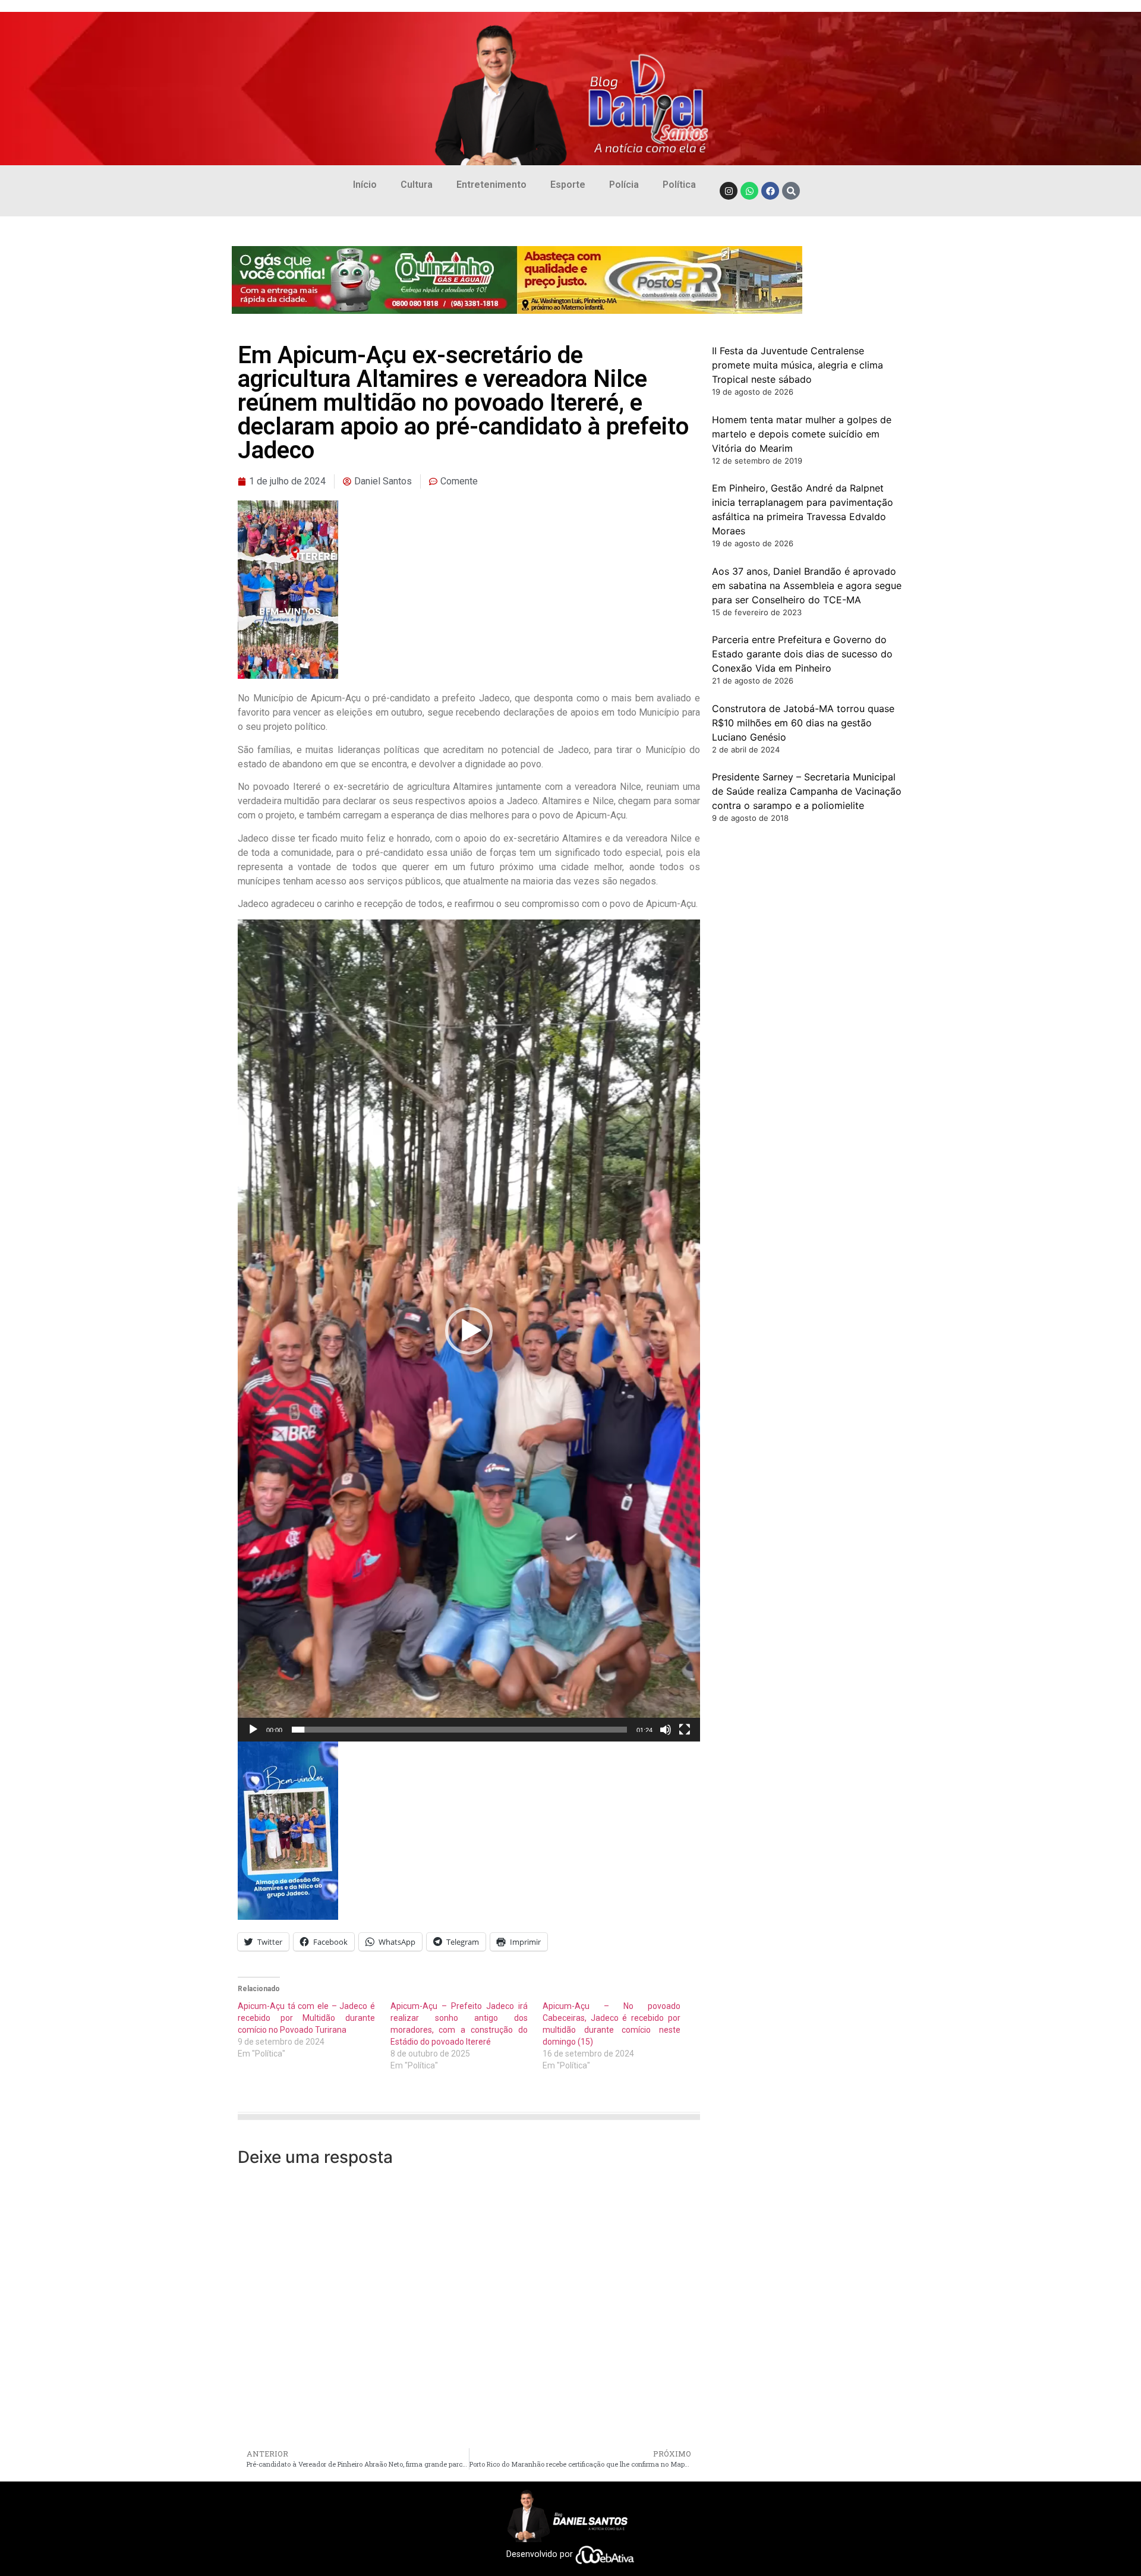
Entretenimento (491, 185)
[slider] (459, 1730)
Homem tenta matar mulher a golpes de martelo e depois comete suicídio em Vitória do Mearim (802, 434)
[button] (469, 1331)
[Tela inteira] (685, 1730)
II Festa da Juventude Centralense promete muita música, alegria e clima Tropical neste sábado (798, 365)
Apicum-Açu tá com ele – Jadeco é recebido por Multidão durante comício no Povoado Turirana (306, 2018)
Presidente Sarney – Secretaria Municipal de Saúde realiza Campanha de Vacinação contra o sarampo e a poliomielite (807, 791)
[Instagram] (729, 191)
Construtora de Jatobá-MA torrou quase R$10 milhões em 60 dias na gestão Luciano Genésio (803, 723)
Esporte (568, 185)
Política (679, 185)
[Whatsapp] (749, 191)
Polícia (624, 185)
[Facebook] (770, 191)
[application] (469, 1330)
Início (365, 185)
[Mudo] (666, 1730)
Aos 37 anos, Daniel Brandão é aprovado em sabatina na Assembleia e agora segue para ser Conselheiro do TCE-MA (807, 585)
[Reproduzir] (253, 1730)
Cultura (417, 185)
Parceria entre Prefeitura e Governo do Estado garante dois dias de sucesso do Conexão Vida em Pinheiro (802, 654)
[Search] (791, 191)
